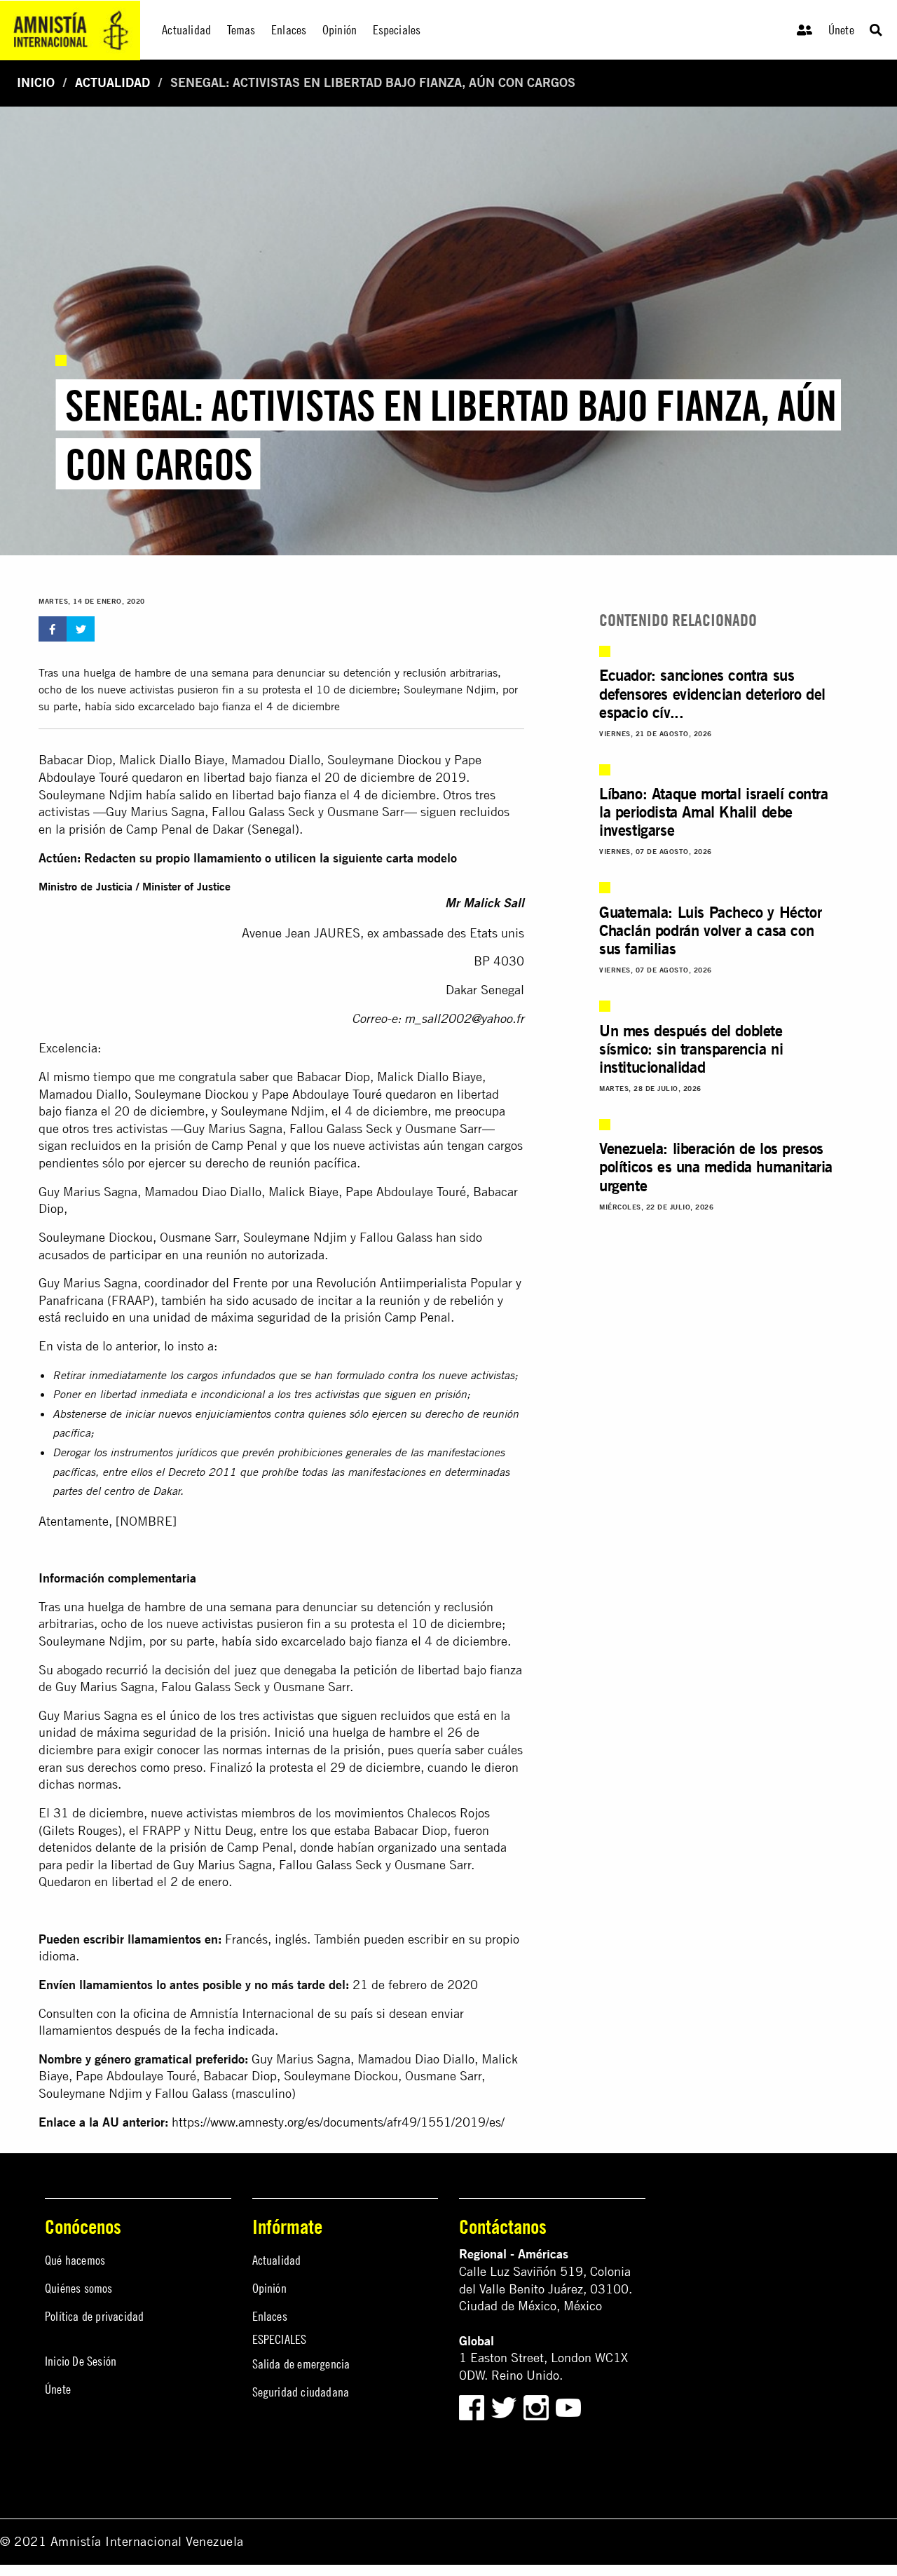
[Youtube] (568, 2407)
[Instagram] (538, 2407)
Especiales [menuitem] (397, 30)
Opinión (269, 2288)
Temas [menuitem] (241, 30)
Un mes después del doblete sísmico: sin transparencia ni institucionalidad (691, 1049)
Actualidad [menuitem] (186, 30)
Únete (841, 30)
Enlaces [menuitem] (289, 30)
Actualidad (112, 82)
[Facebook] (472, 2407)
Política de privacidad (94, 2316)
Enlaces (270, 2316)
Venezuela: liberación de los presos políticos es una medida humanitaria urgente (716, 1167)
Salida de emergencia (301, 2364)
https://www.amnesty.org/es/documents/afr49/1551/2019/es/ (338, 2122)
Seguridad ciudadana (301, 2392)
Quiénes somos (79, 2288)
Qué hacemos (75, 2260)
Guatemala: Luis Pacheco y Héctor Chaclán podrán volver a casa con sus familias (710, 930)
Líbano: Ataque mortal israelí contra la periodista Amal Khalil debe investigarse (714, 812)
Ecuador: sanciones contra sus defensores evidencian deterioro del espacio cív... (712, 693)
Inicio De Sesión (81, 2361)
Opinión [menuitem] (340, 30)
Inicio (36, 82)
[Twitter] (506, 2407)
